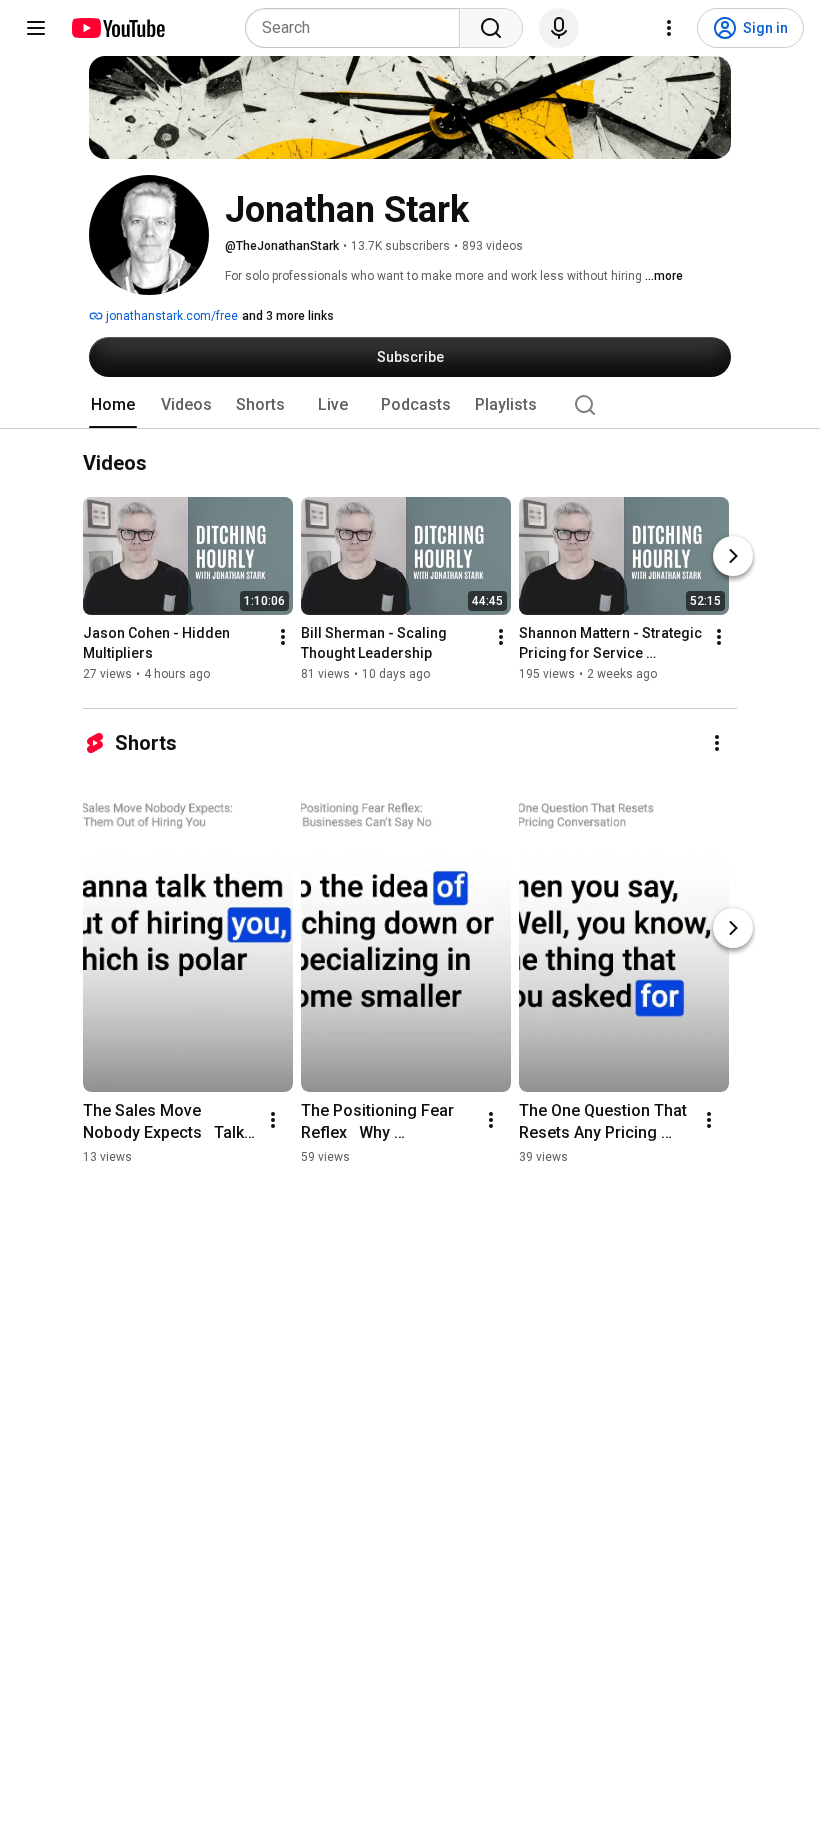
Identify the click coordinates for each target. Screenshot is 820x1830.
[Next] (733, 557)
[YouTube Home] (117, 28)
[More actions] (283, 638)
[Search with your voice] (559, 28)
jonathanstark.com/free (170, 316)
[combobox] (358, 28)
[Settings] (669, 28)
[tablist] (410, 405)
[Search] (491, 28)
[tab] (113, 405)
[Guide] (36, 28)
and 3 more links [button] (288, 316)
